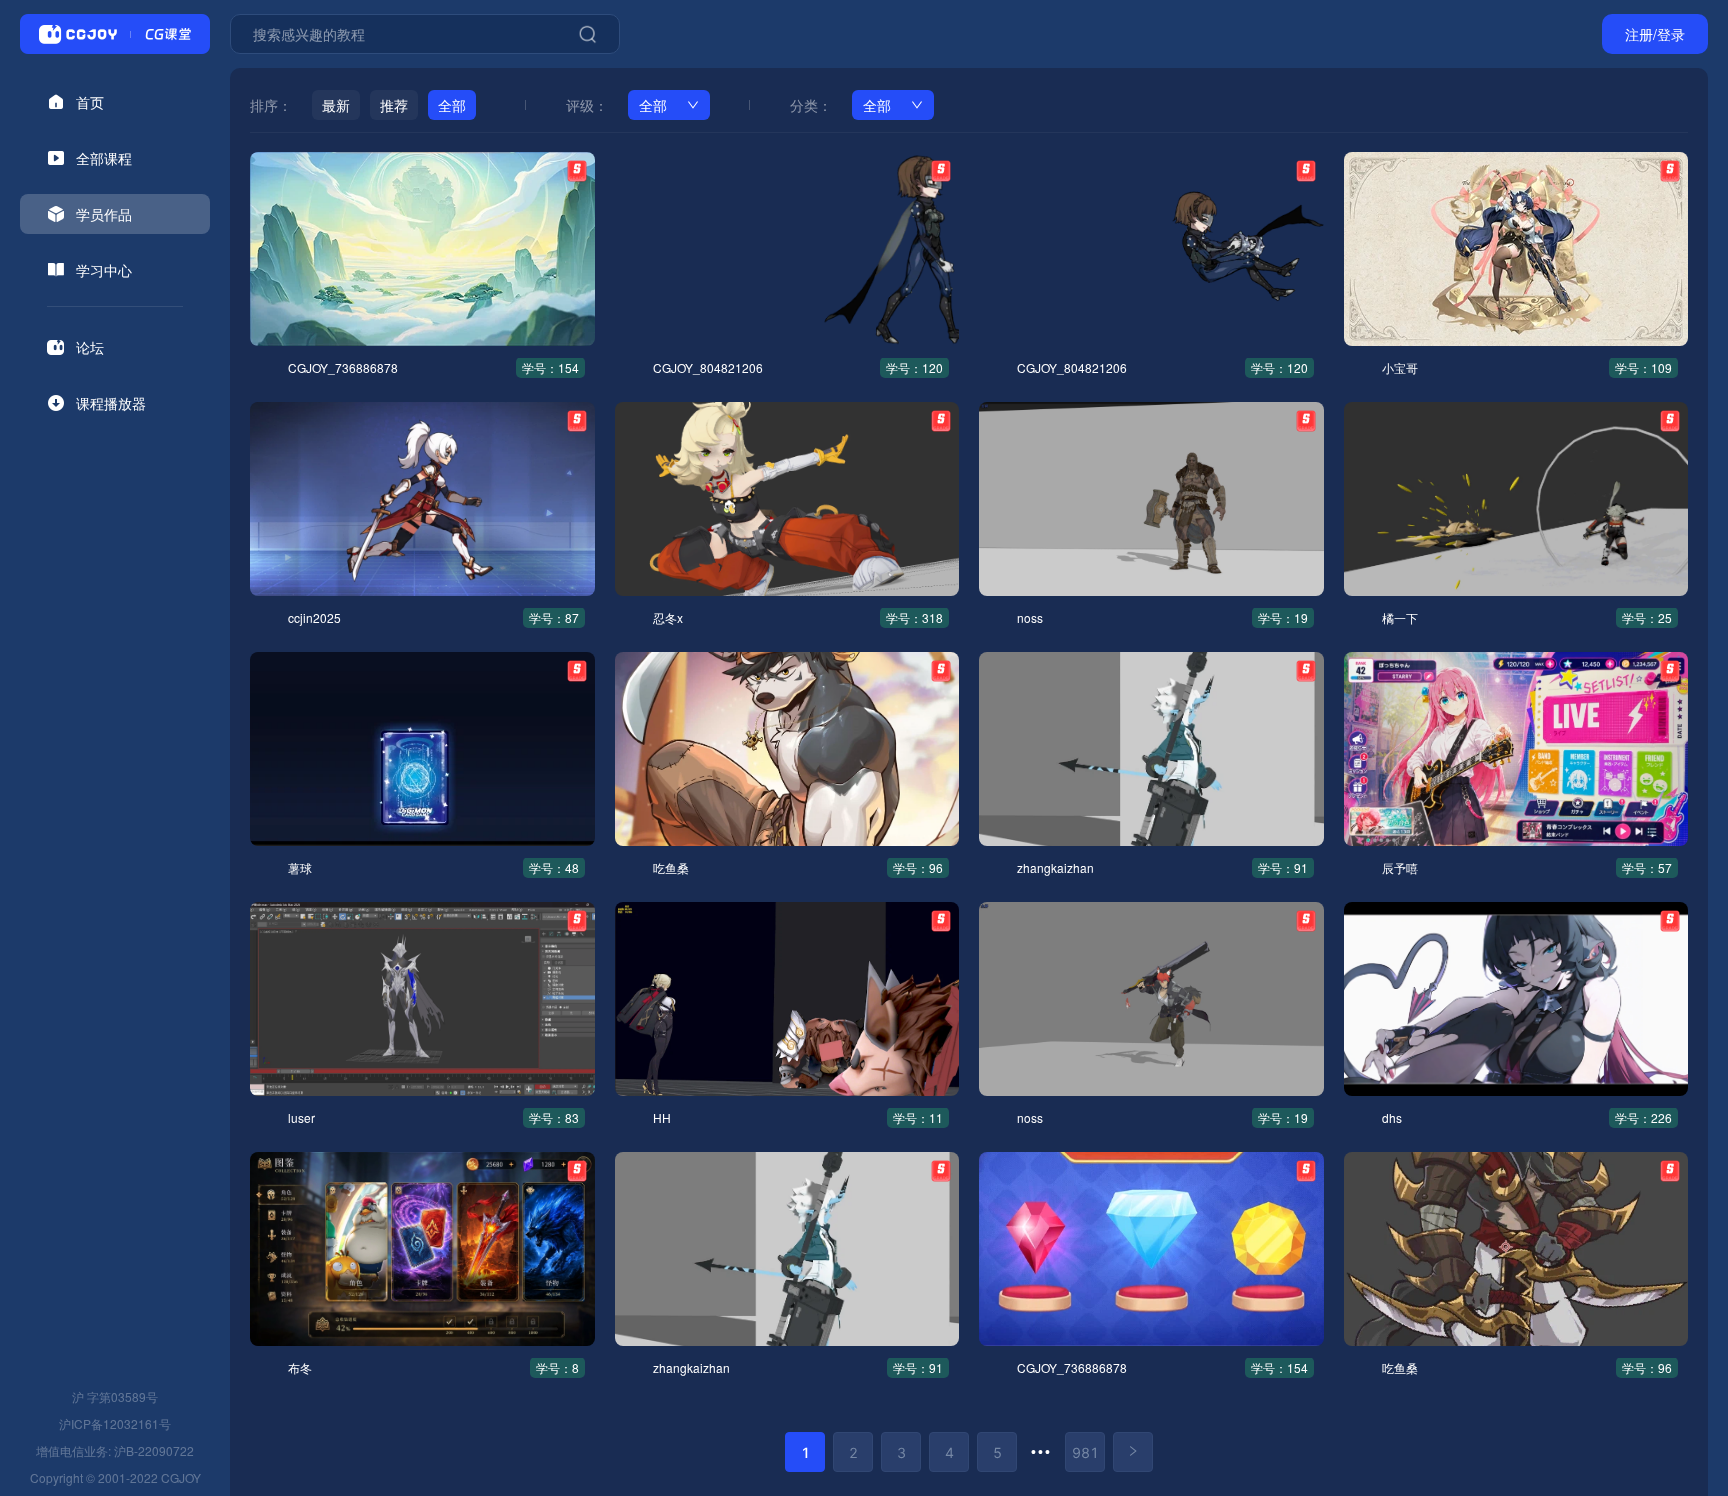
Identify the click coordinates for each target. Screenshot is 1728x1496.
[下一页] (1133, 1452)
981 (1085, 1452)
